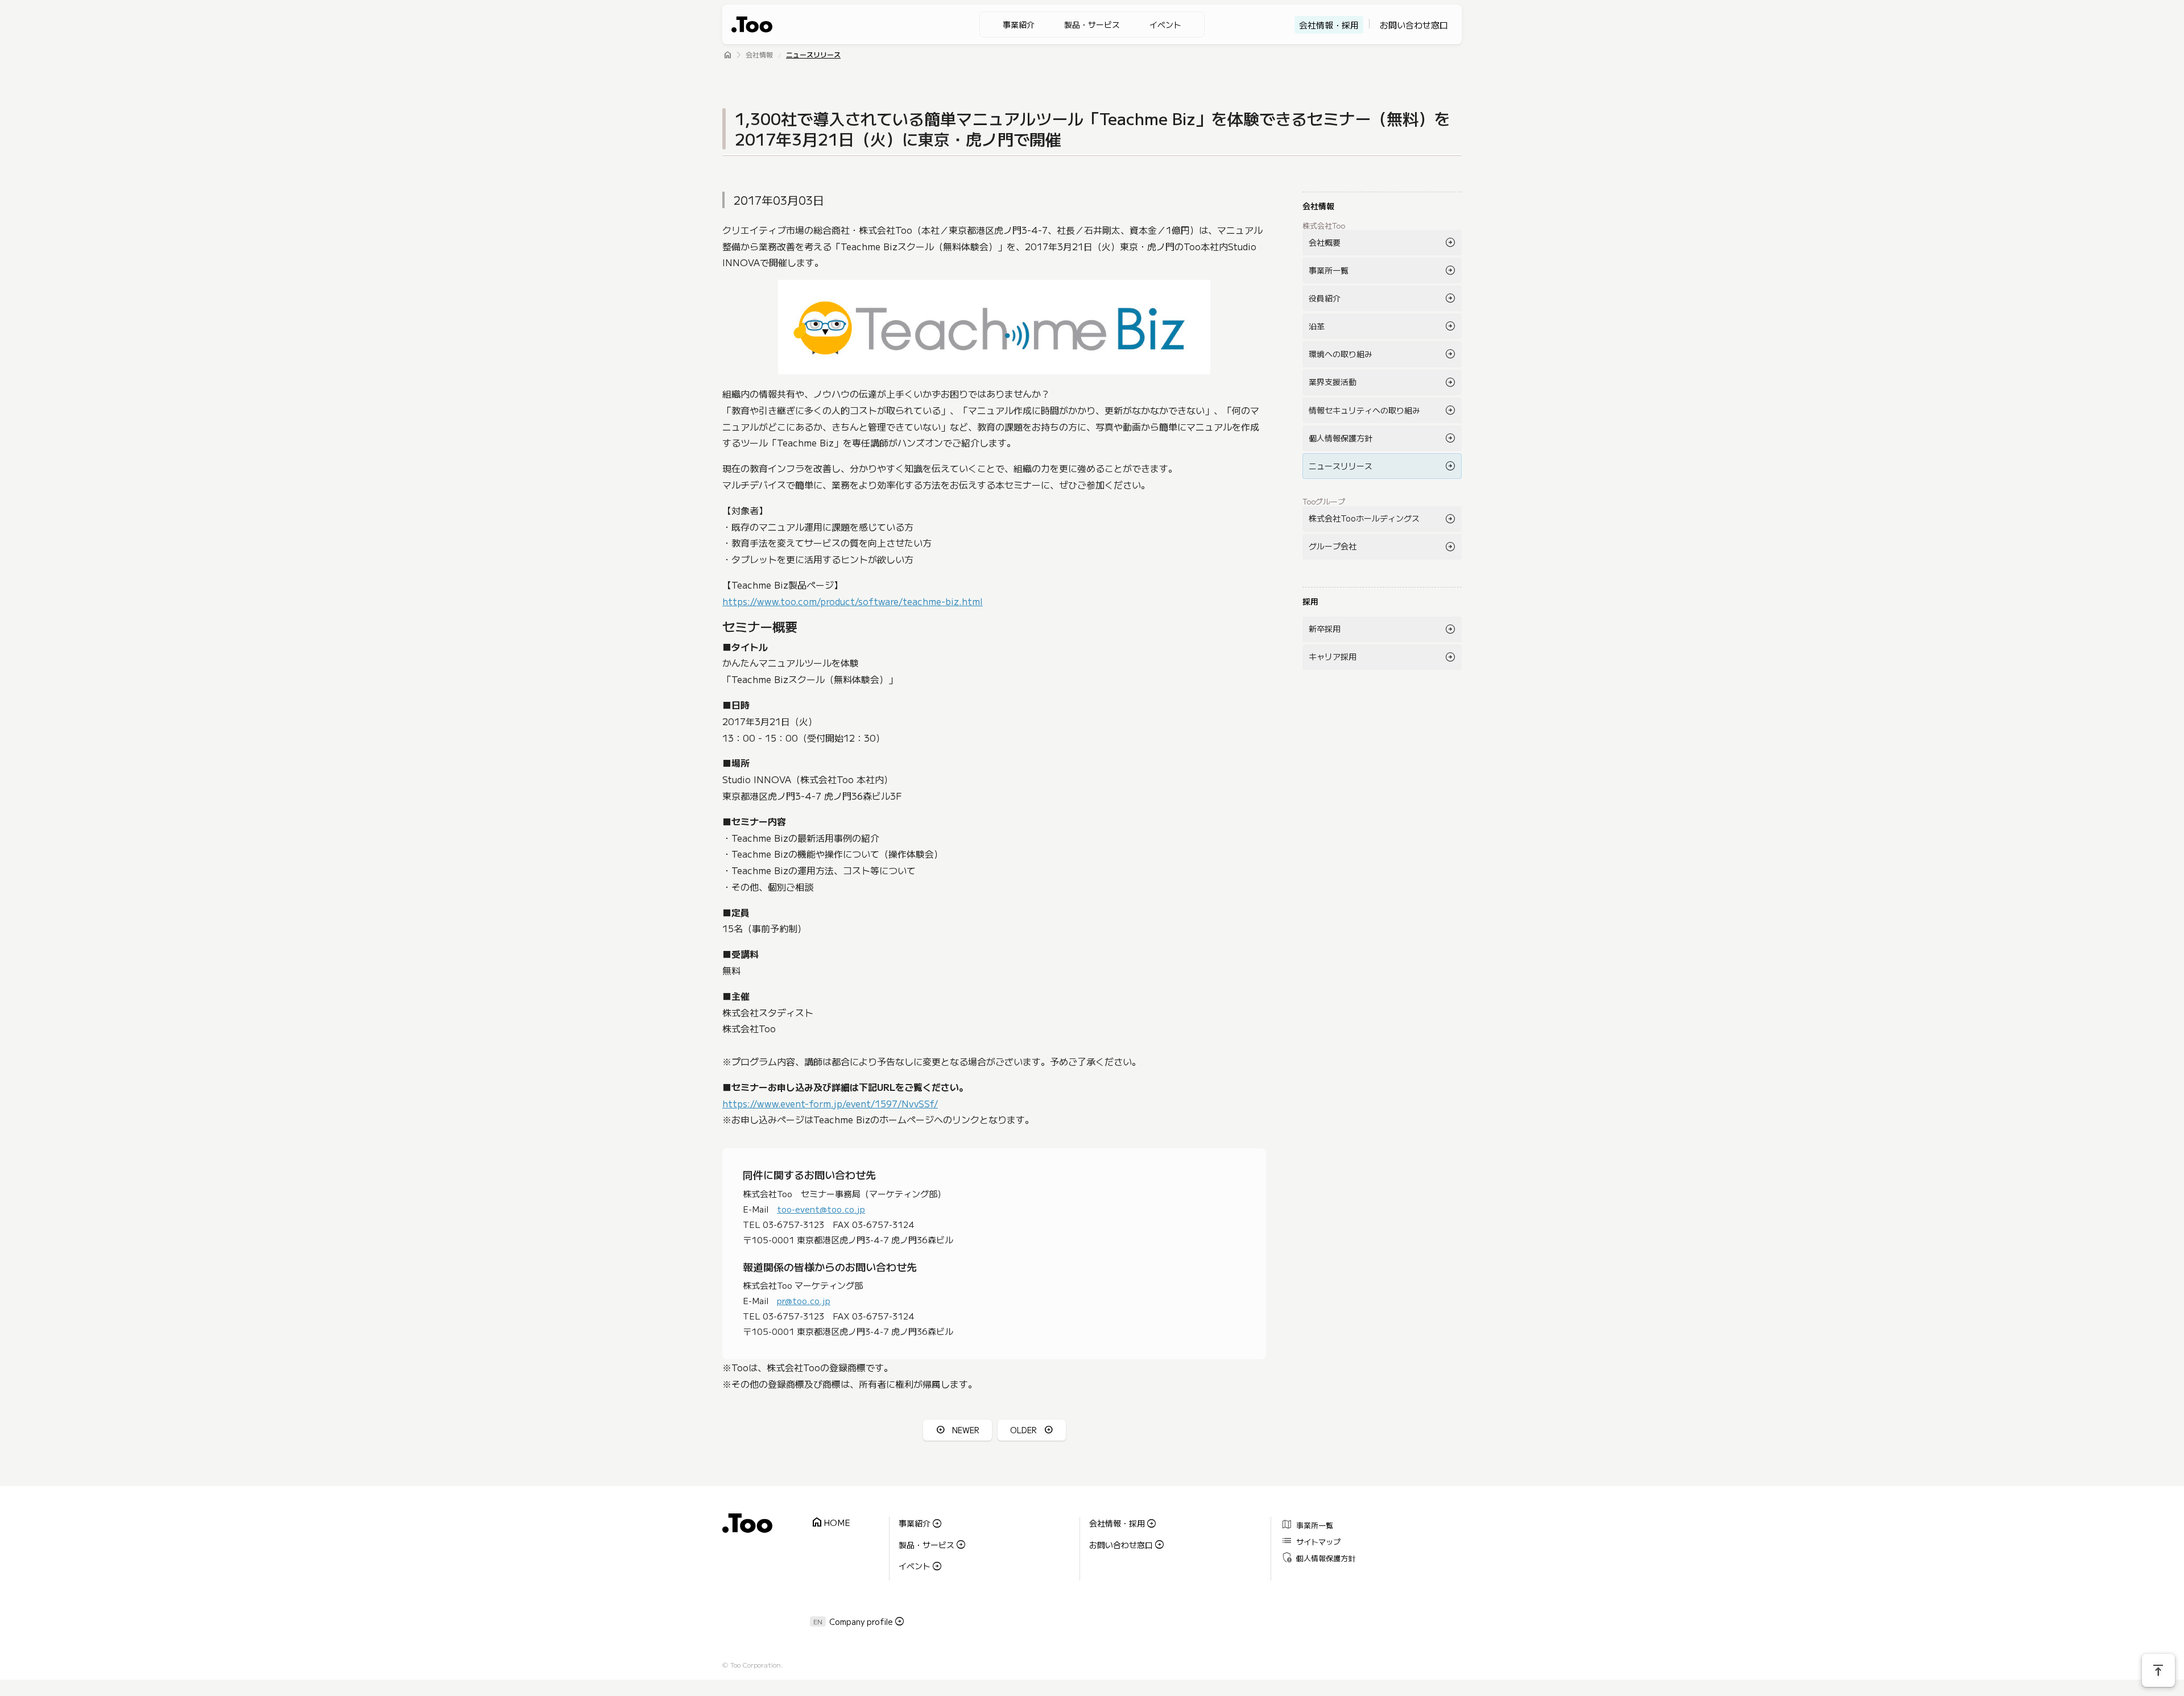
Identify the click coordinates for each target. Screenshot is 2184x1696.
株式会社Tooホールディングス (1364, 518)
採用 (1310, 601)
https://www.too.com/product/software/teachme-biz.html (853, 601)
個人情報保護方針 (1341, 438)
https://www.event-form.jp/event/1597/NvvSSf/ (830, 1103)
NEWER (966, 1430)
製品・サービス (1092, 24)
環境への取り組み (1341, 354)
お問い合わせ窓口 (1414, 25)
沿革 (1317, 326)
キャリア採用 (1333, 656)
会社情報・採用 (1329, 25)
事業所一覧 (1329, 270)
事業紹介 (1019, 24)
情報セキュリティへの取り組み (1364, 410)
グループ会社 (1333, 546)
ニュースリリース (813, 55)
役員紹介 (1325, 298)
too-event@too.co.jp (821, 1209)
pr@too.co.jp (804, 1300)
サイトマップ (1311, 1540)
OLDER (1023, 1430)
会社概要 (1325, 242)
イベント (1165, 24)
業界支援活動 (1333, 382)
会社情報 (759, 55)
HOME (830, 1523)
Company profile (861, 1621)
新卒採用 (1325, 628)
